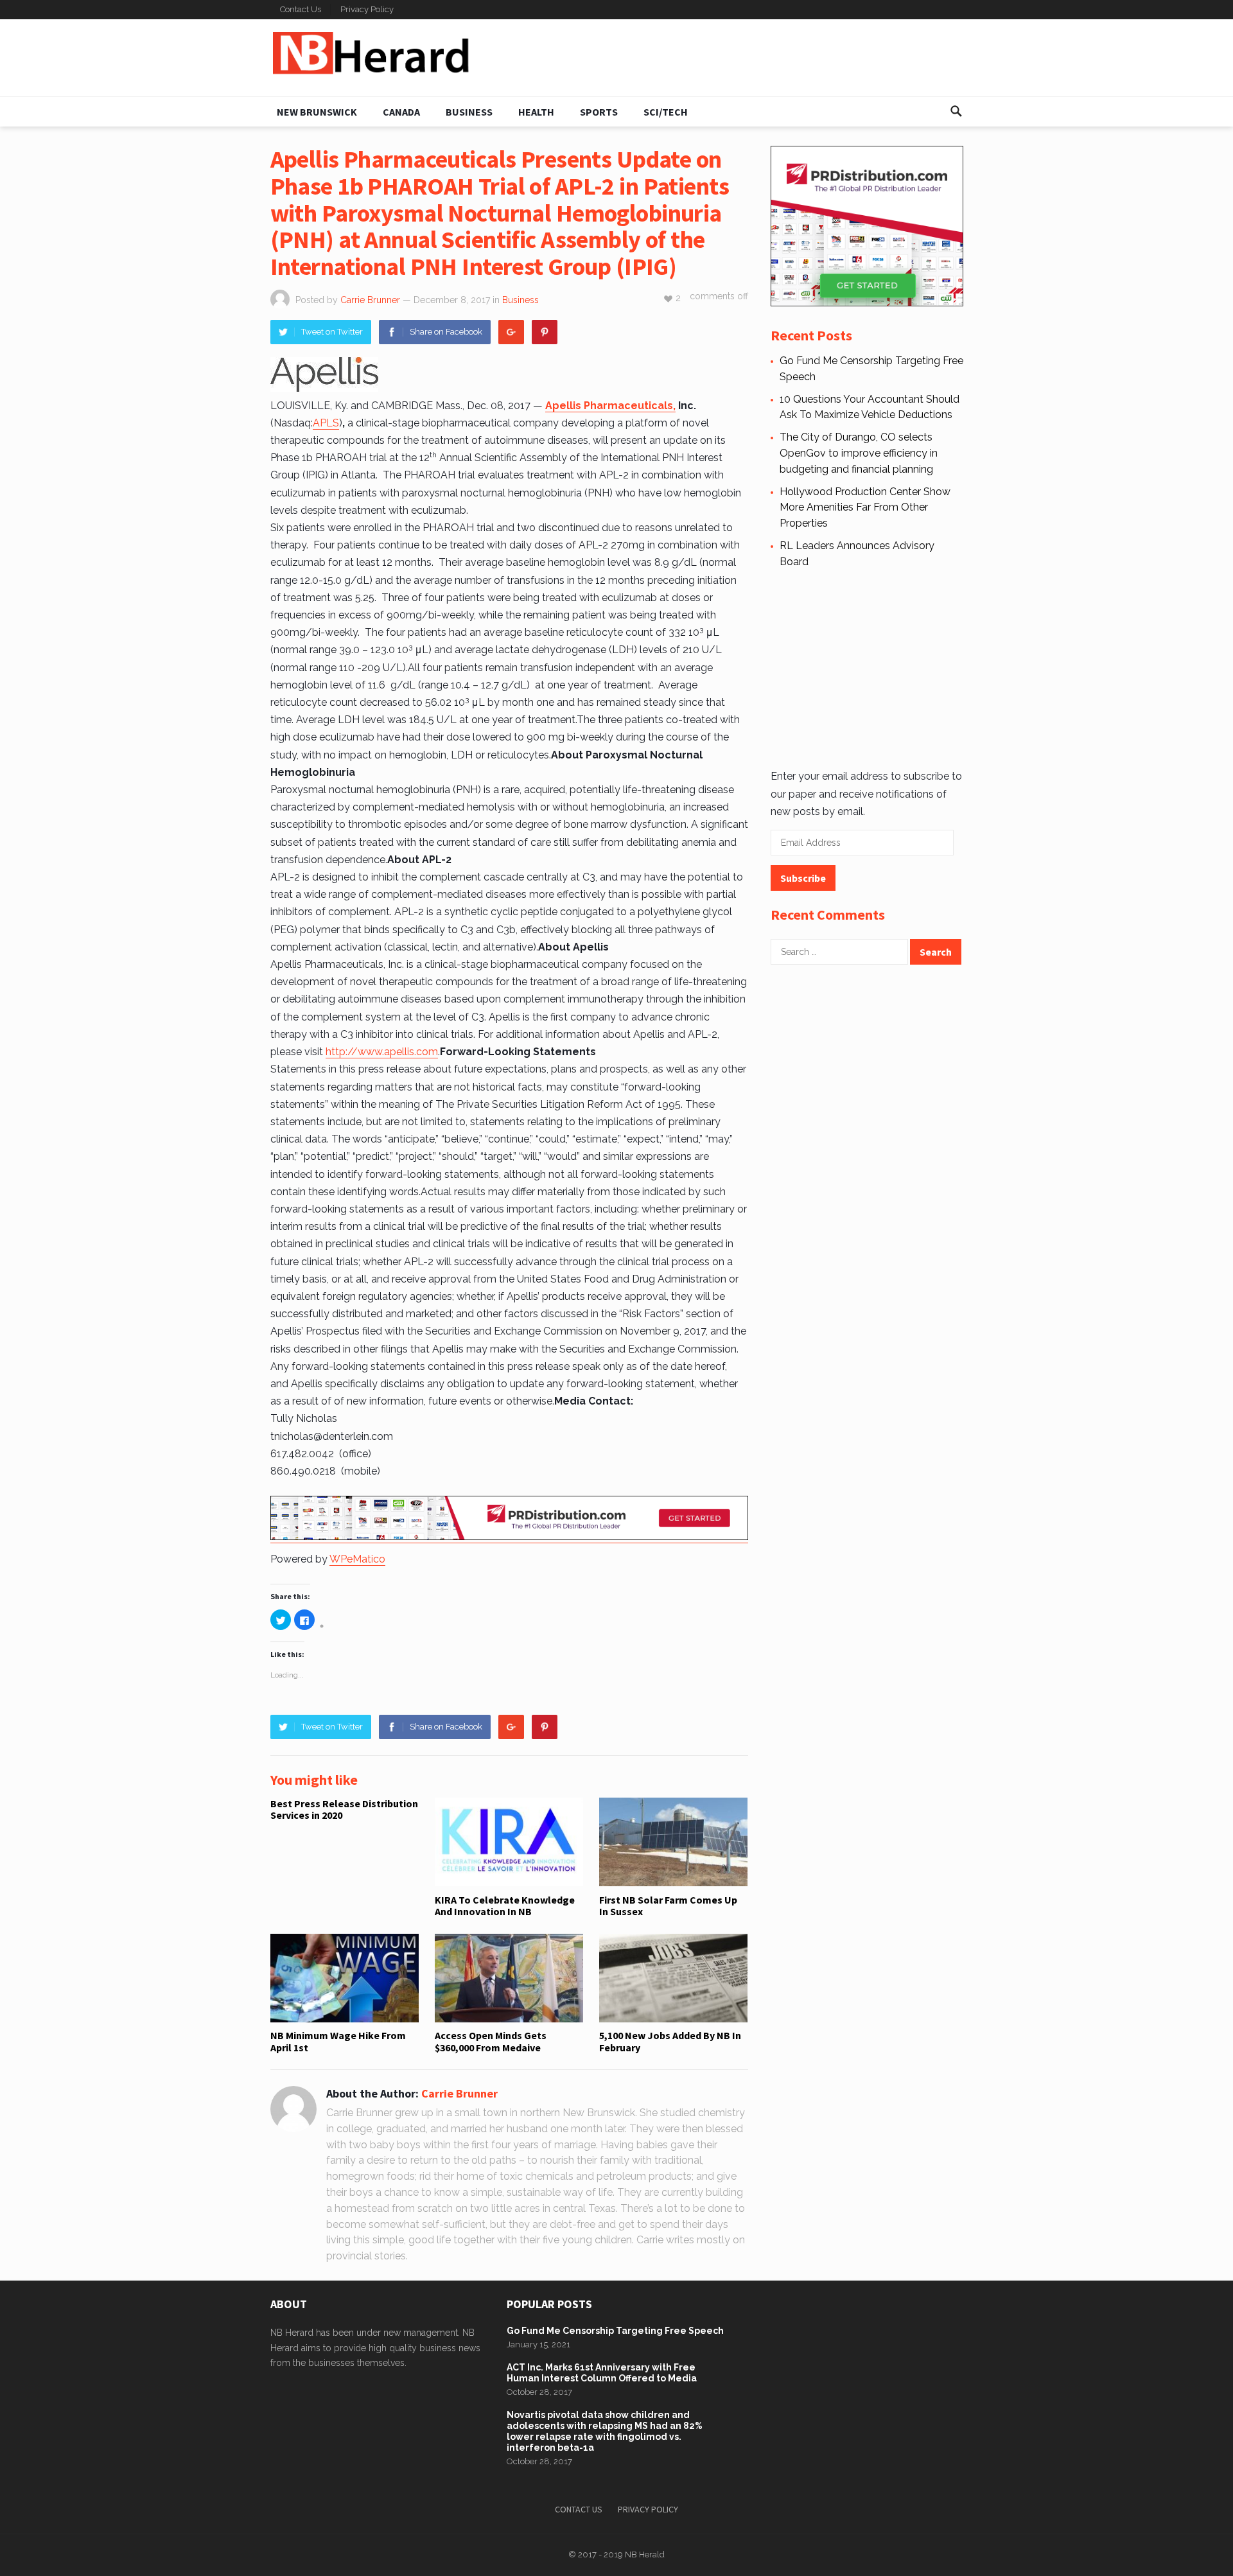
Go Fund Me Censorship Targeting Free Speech (615, 2331)
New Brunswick (317, 112)
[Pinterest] (545, 332)
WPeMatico (357, 1559)
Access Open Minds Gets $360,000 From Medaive (491, 2041)
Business (469, 112)
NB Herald (645, 2554)
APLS (326, 423)
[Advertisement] (867, 667)
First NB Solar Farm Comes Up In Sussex (668, 1906)
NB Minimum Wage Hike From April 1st (338, 2041)
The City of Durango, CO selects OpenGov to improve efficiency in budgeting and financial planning (859, 453)
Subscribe (803, 878)
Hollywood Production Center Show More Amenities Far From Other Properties (865, 508)
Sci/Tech (666, 112)
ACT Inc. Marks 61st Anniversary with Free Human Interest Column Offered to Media (602, 2373)
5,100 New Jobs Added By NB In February (670, 2041)
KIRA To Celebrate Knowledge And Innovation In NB (505, 1906)
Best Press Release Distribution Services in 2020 (344, 1809)
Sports (599, 112)
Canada (401, 112)
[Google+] (511, 332)
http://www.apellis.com (382, 1052)
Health (536, 112)
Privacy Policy (367, 9)
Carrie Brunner (370, 300)
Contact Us (301, 9)
